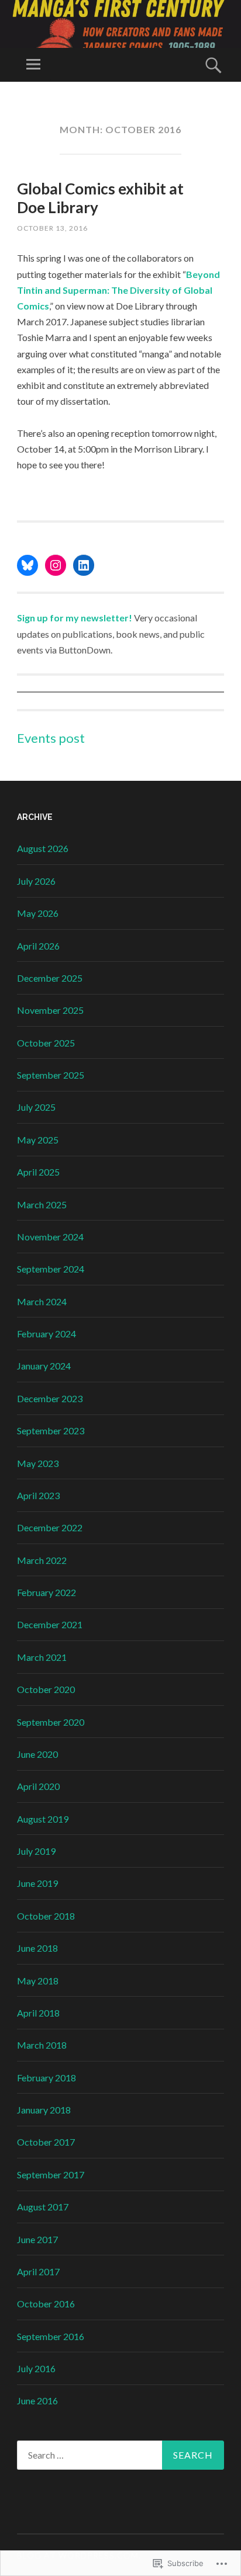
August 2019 (43, 1819)
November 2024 (50, 1237)
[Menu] (33, 65)
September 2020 (51, 1722)
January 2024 (44, 1366)
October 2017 (46, 2142)
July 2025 (36, 1107)
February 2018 (47, 2078)
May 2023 (38, 1463)
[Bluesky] (27, 565)
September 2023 (51, 1430)
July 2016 (36, 2368)
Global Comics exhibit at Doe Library (100, 198)
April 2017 (38, 2271)
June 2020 (37, 1754)
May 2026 (38, 913)
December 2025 (50, 978)
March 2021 (42, 1657)
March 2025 (42, 1204)
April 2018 (38, 2013)
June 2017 (37, 2239)
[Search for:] (120, 2455)
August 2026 (43, 848)
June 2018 (37, 1948)
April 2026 (38, 946)
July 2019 (36, 1851)
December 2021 (50, 1624)
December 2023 (50, 1398)
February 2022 (47, 1592)
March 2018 (42, 2045)
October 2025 (46, 1043)
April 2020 (38, 1786)
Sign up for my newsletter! (75, 618)
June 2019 (37, 1883)
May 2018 (38, 1981)
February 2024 (47, 1334)
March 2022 (42, 1560)
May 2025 (38, 1140)
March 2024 (42, 1301)
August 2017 (43, 2207)
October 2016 (46, 2304)
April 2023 (38, 1495)
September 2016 (51, 2336)
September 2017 (51, 2175)
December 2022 (50, 1527)
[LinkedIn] (84, 565)
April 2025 (38, 1172)
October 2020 (46, 1689)
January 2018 (44, 2110)
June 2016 (37, 2401)
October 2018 (46, 1916)
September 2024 (51, 1269)
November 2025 (50, 1010)
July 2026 (36, 881)
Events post (51, 738)
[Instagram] (56, 565)
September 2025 (51, 1075)
